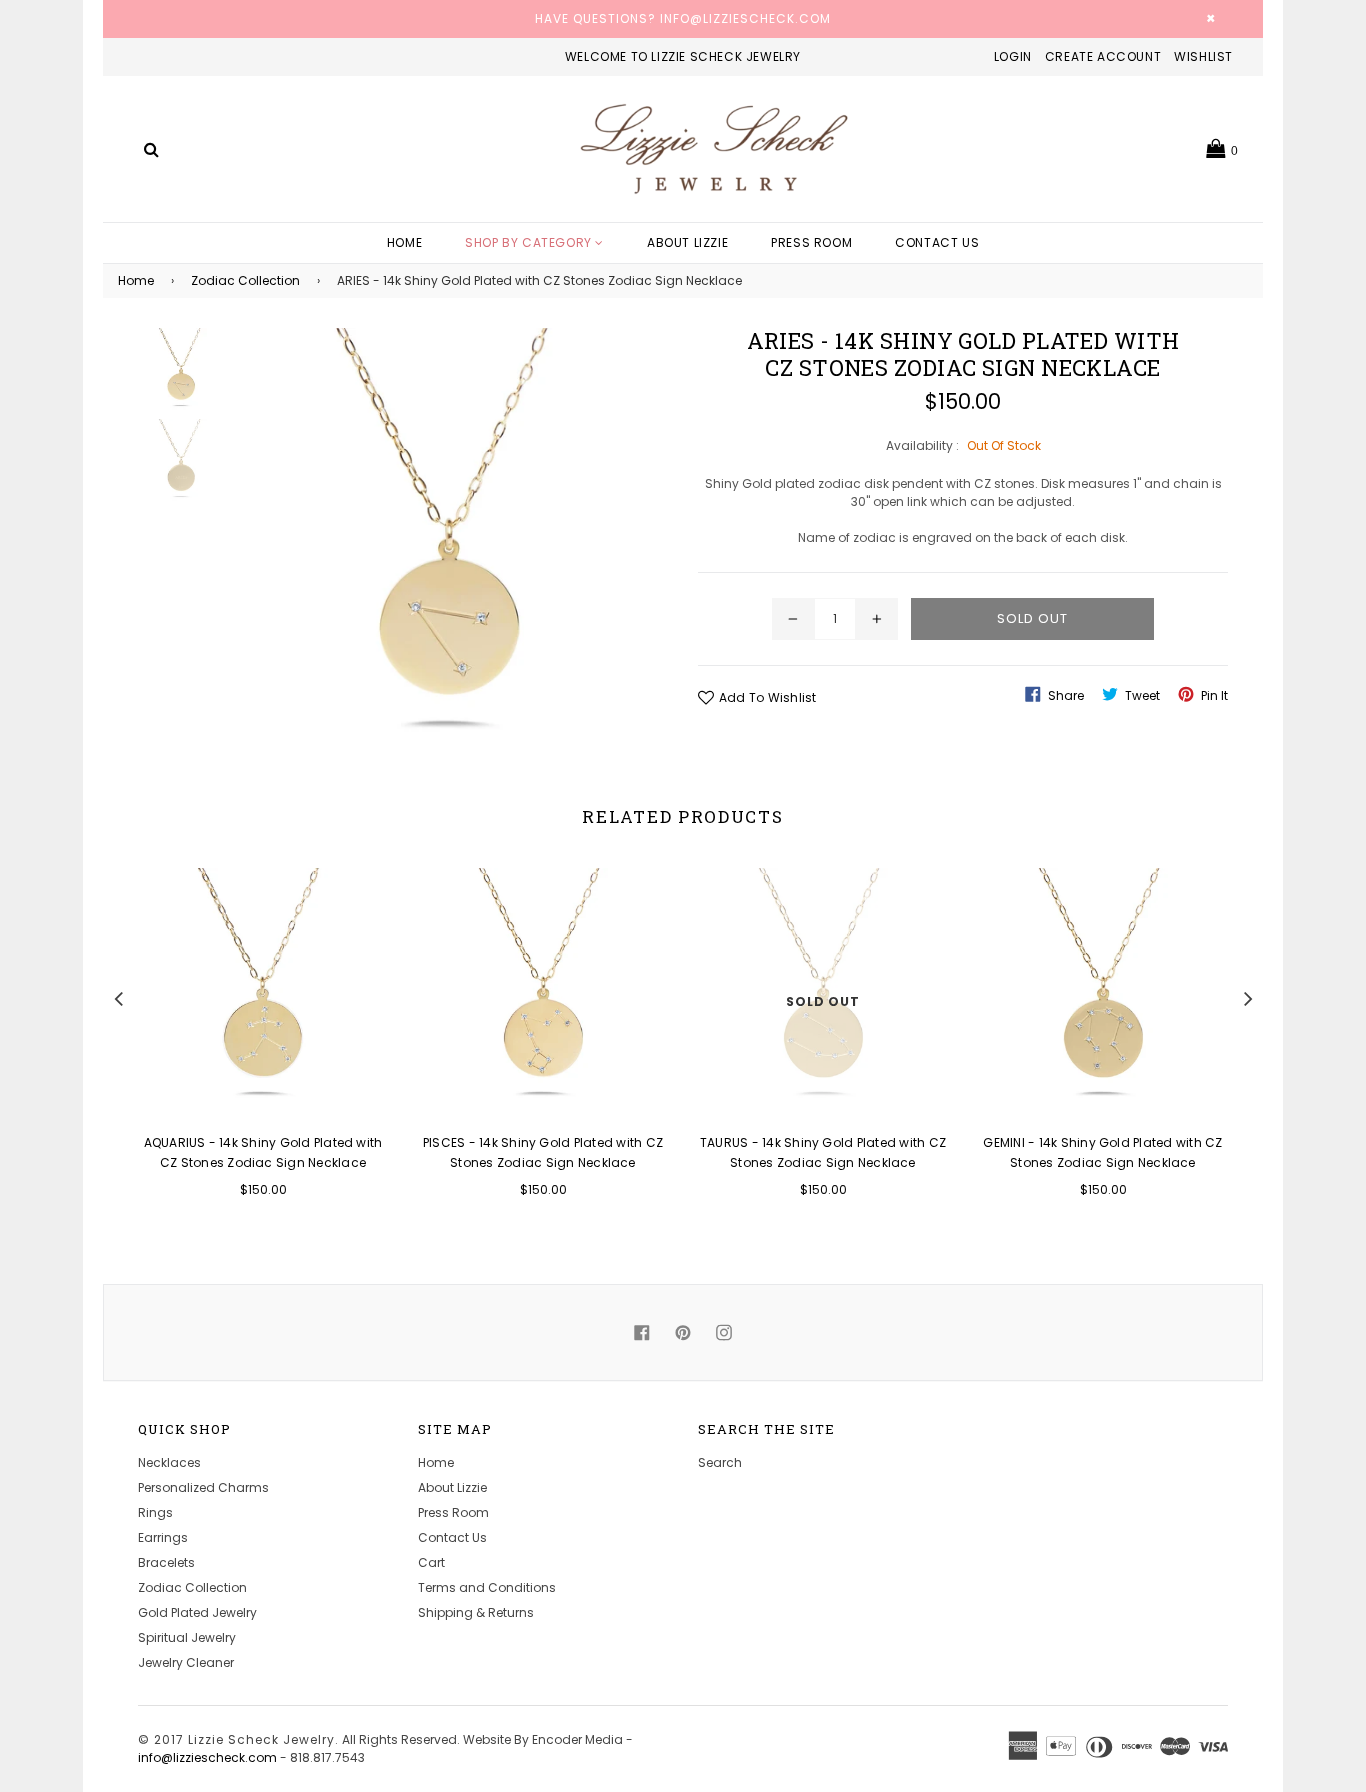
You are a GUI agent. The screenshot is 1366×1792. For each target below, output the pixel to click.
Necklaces (169, 1462)
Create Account (1103, 56)
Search (720, 1462)
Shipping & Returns (476, 1612)
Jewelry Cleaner (186, 1662)
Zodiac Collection (245, 280)
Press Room (811, 242)
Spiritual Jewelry (187, 1637)
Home (404, 242)
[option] (248, 1046)
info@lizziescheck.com (207, 1757)
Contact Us (937, 242)
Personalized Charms (203, 1487)
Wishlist (1203, 56)
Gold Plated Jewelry (197, 1612)
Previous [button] (118, 996)
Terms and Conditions (487, 1587)
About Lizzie (687, 242)
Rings (155, 1512)
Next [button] (1248, 996)
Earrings (163, 1537)
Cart (431, 1562)
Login (1013, 56)
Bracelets (166, 1562)
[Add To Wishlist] (365, 915)
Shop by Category (530, 242)
